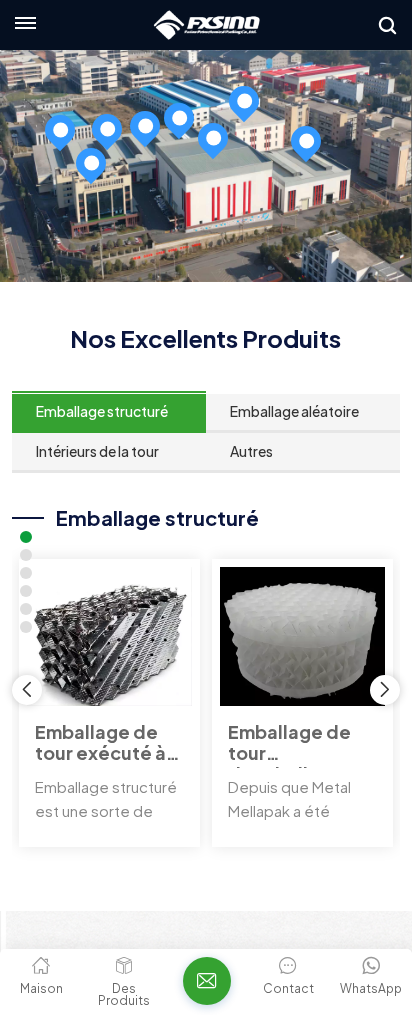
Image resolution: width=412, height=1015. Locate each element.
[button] (385, 690)
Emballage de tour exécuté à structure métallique (100, 745)
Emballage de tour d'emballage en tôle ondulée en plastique (299, 745)
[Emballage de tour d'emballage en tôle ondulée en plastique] (302, 636)
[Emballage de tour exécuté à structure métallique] (109, 636)
